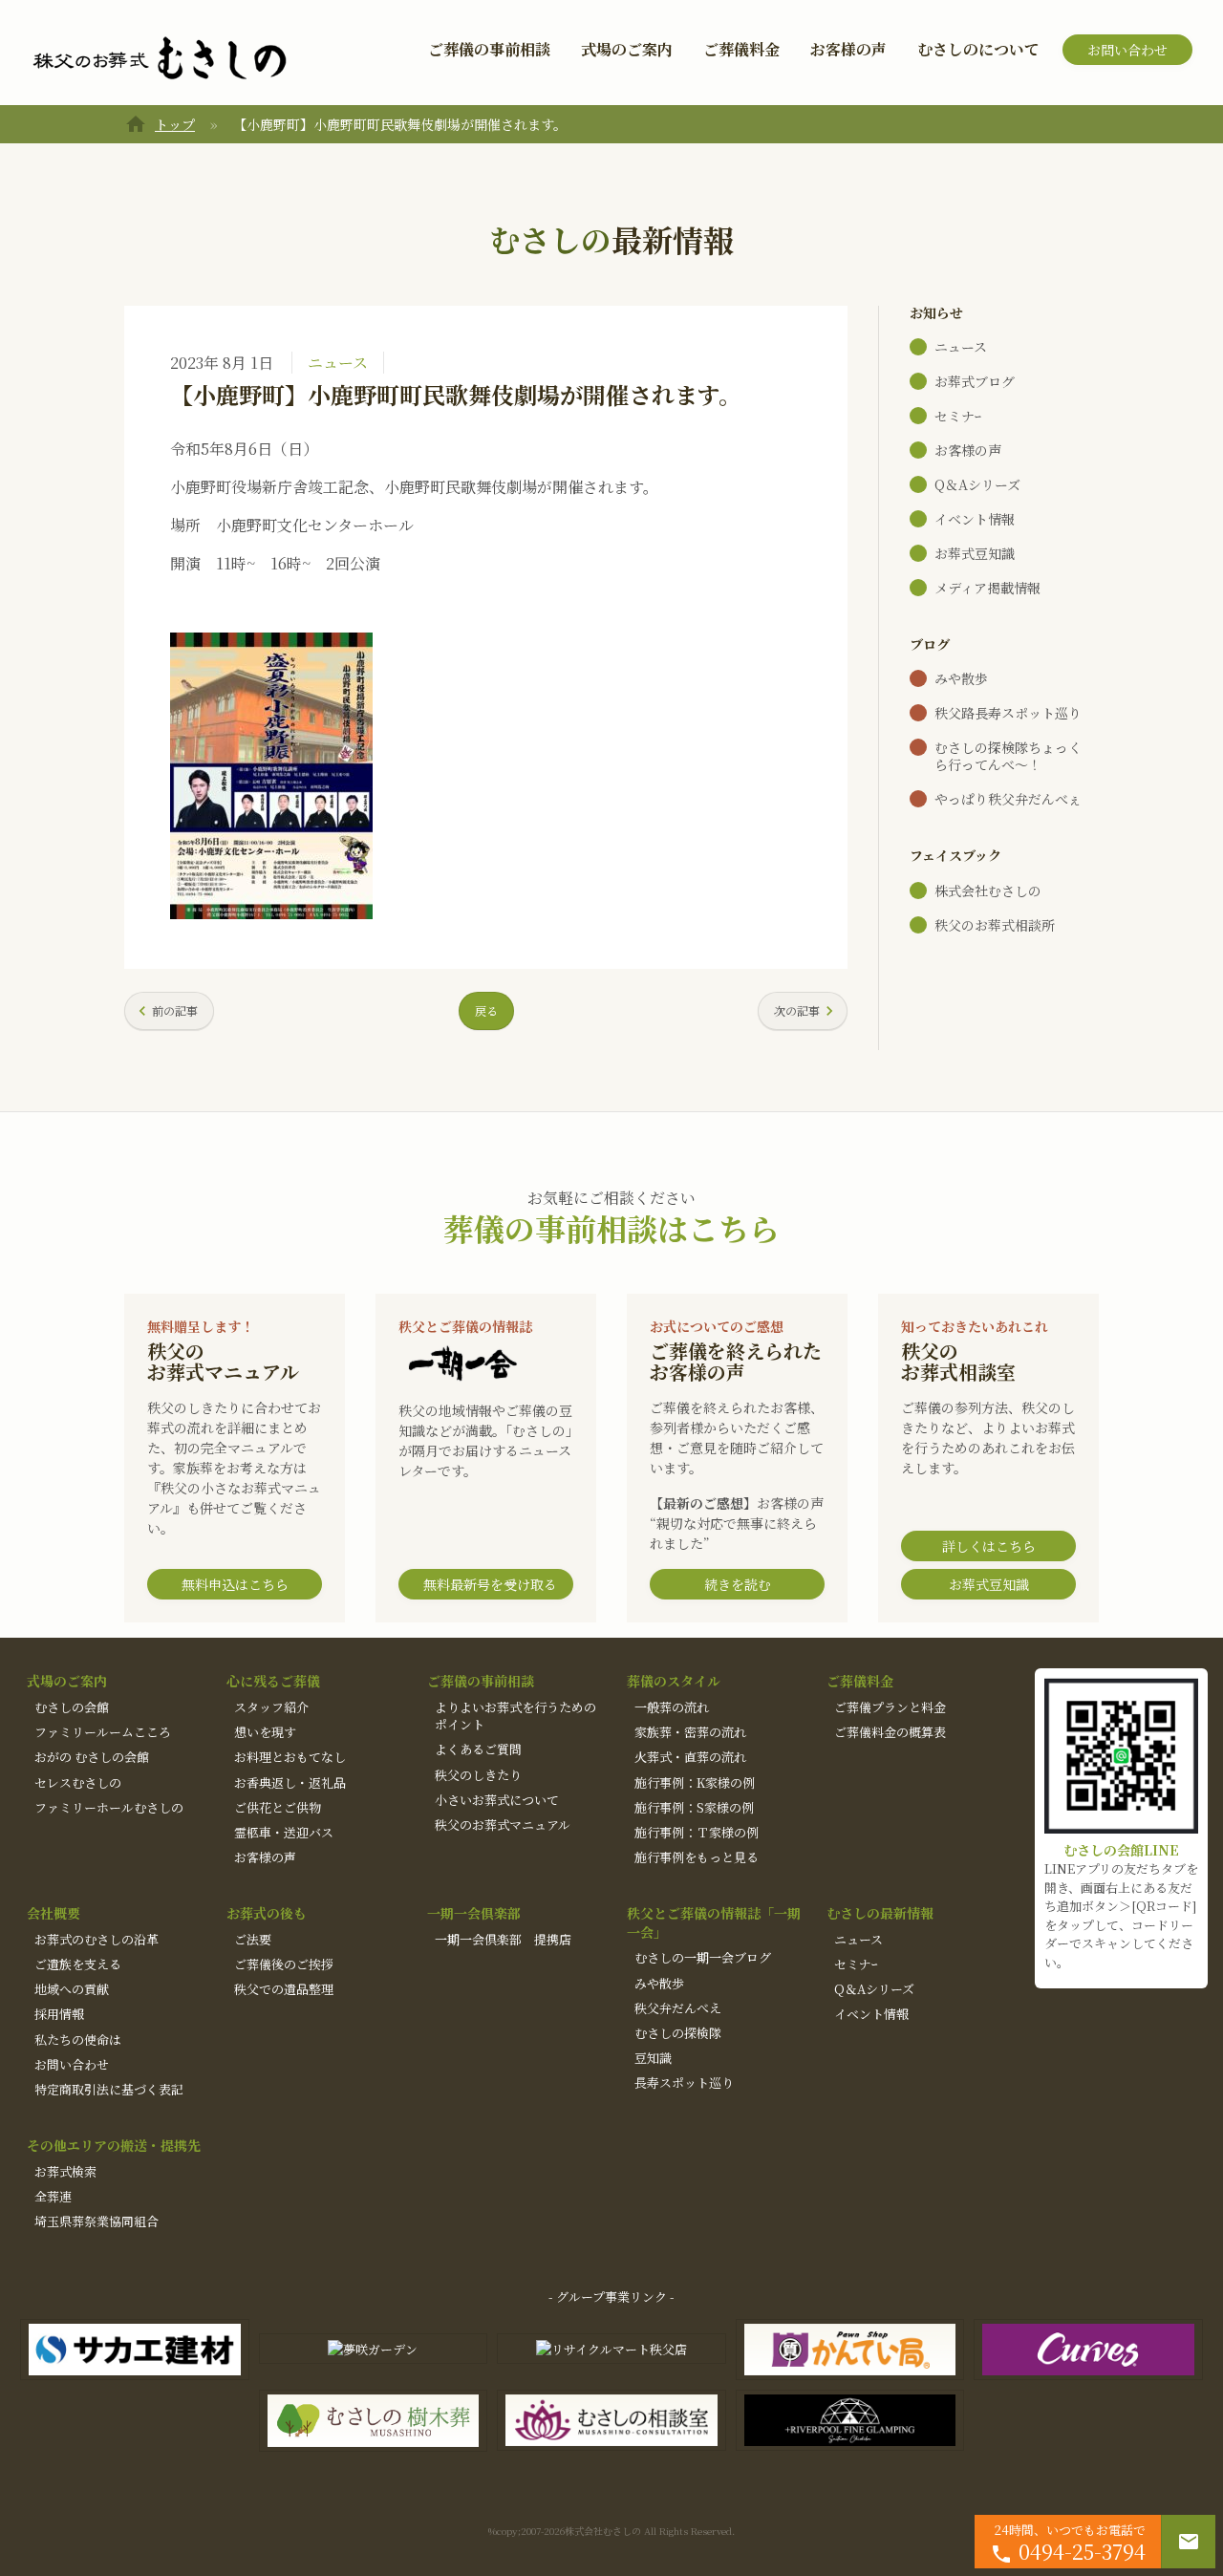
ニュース (338, 363)
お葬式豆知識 (975, 553)
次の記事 (797, 1010)
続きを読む (738, 1584)
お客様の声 (848, 49)
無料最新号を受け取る (490, 1584)
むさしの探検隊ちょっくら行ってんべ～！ (1008, 756)
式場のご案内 (627, 49)
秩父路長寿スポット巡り (1008, 713)
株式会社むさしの (988, 891)
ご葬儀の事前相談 (489, 49)
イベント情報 (975, 519)
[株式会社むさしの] (160, 59)
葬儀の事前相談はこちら (611, 1228)
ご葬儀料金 (741, 49)
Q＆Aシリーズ (977, 484)
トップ (175, 124)
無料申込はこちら (235, 1584)
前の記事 (175, 1010)
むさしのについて (978, 49)
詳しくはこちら (989, 1546)
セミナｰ (958, 416)
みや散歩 (961, 678)
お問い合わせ (1127, 50)
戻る (486, 1010)
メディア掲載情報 (987, 588)
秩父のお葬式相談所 (995, 925)
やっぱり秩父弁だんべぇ (1008, 799)
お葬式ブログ (975, 381)
